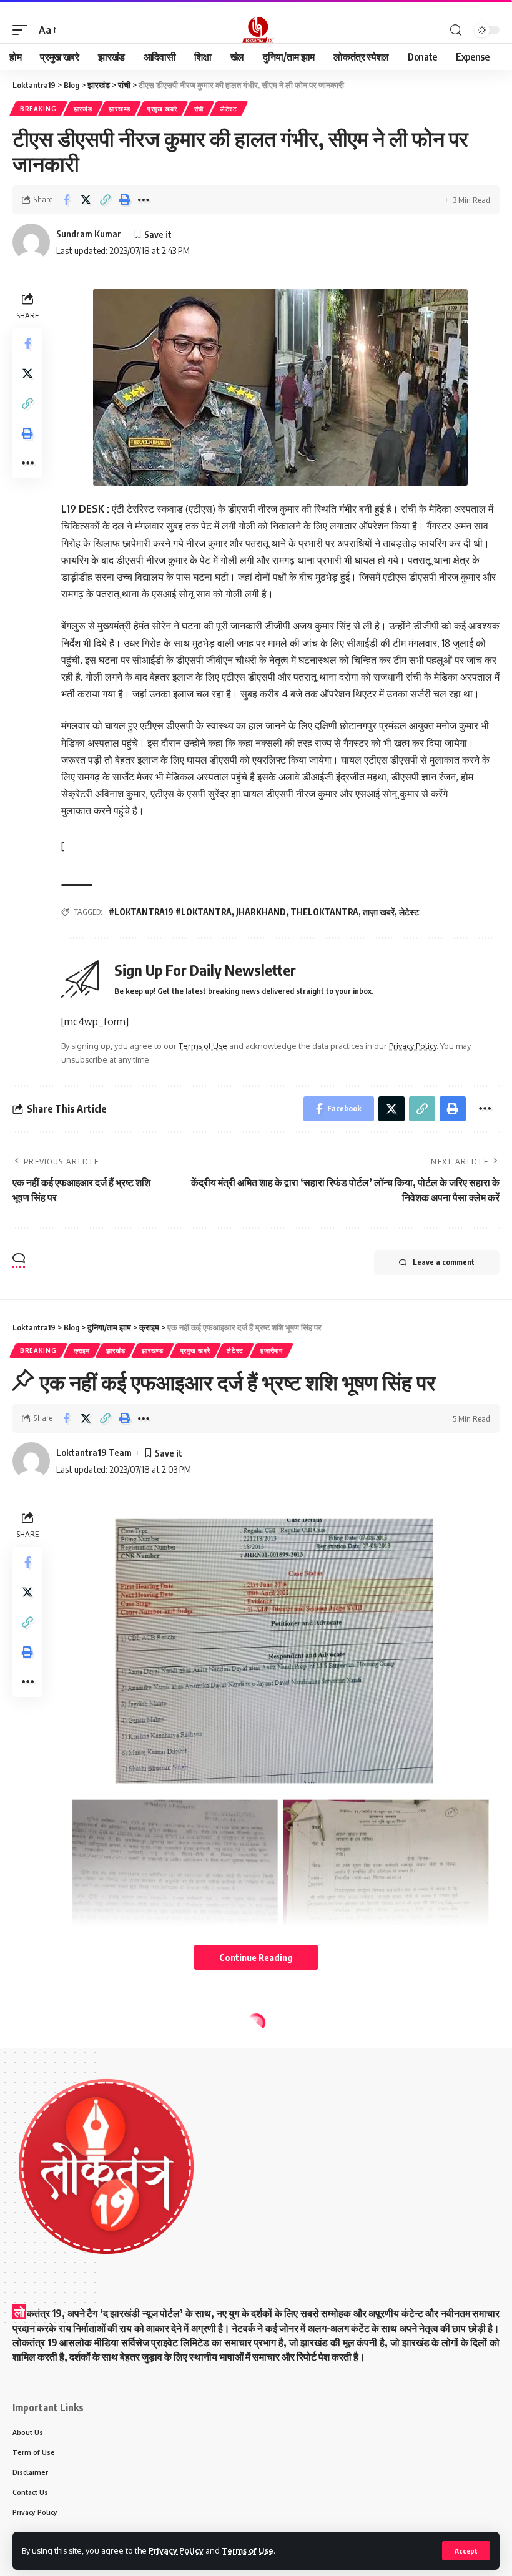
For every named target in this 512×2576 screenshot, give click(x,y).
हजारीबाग (272, 1350)
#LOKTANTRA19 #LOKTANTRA (170, 912)
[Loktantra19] (256, 30)
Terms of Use (248, 2550)
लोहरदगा (265, 2047)
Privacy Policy (176, 2550)
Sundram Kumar (89, 234)
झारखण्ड (120, 109)
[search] (456, 30)
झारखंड (83, 109)
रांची (199, 109)
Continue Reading (256, 1957)
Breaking (38, 109)
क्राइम (82, 1350)
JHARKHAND (261, 912)
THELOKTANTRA (324, 912)
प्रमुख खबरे (162, 109)
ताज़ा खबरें (379, 912)
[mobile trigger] (23, 30)
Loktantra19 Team (94, 1452)
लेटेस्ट (229, 109)
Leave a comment (444, 1262)
